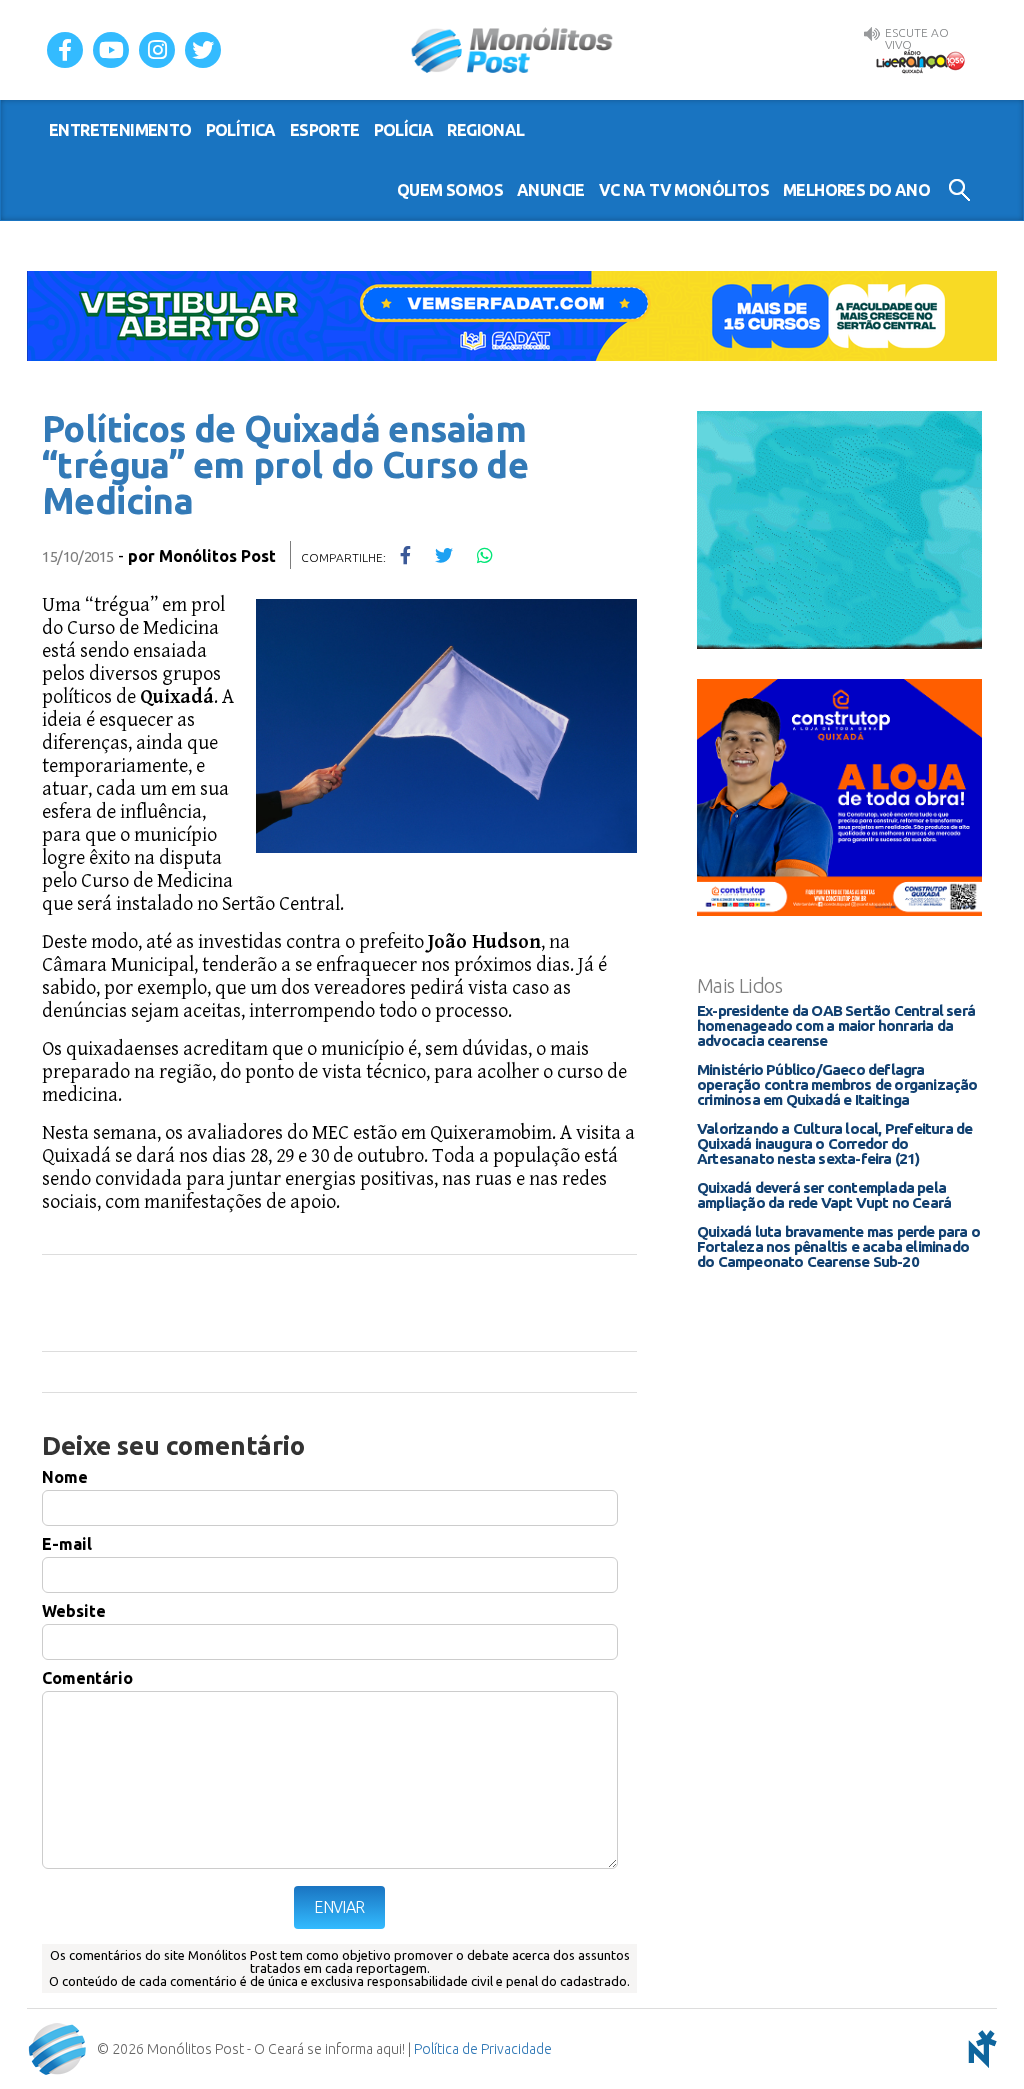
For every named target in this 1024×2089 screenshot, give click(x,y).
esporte (325, 130)
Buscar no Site (959, 190)
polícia (404, 130)
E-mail (67, 1544)
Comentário (87, 1678)
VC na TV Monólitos (684, 190)
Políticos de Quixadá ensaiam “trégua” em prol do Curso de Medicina (285, 464)
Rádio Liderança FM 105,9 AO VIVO (920, 61)
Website (74, 1611)
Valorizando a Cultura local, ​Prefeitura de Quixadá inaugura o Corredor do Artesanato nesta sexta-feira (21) (834, 1143)
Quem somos (450, 190)
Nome (65, 1477)
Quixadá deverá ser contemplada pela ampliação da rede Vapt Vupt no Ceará (824, 1195)
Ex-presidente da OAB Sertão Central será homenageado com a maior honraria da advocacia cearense (836, 1025)
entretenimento (120, 130)
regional (485, 130)
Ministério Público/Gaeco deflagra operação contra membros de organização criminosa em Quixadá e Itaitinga (837, 1084)
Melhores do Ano (856, 190)
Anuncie (551, 190)
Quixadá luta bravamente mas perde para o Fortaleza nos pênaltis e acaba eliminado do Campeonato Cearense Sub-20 (838, 1246)
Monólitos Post (512, 50)
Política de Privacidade (483, 2049)
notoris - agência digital (979, 2049)
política (241, 130)
